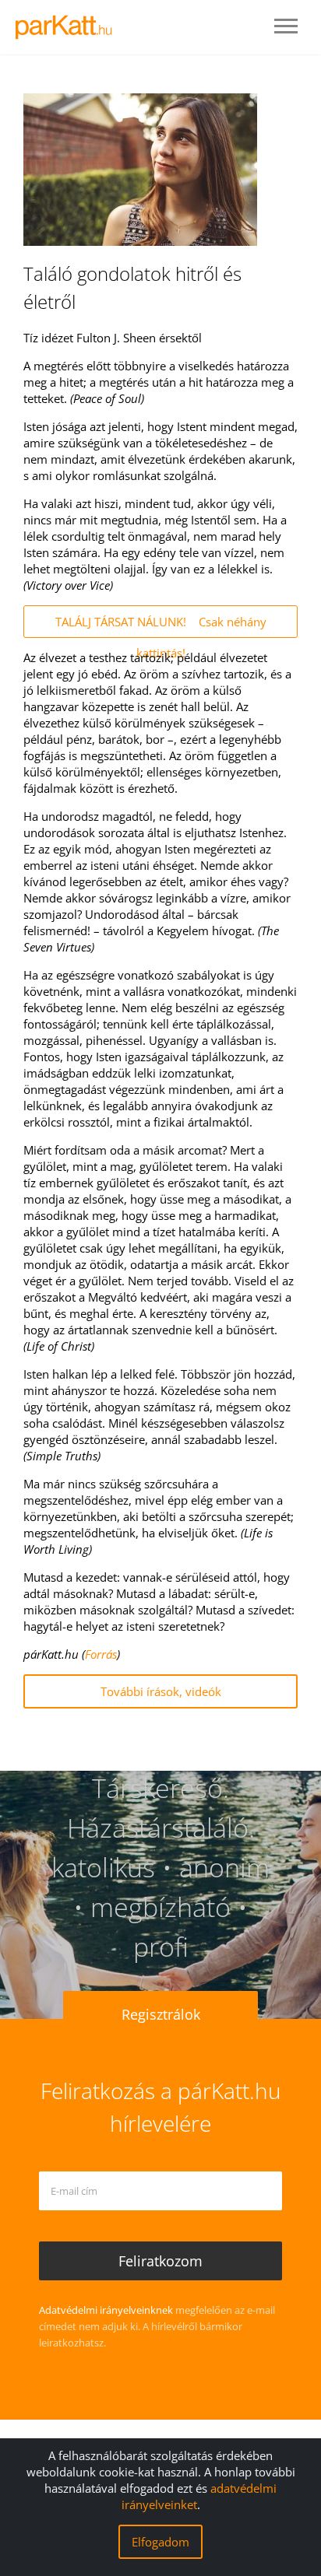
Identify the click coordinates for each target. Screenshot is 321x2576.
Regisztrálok (161, 2014)
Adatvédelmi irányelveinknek (106, 2310)
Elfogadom (160, 2542)
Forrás (101, 1654)
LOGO (68, 27)
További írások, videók (161, 1691)
